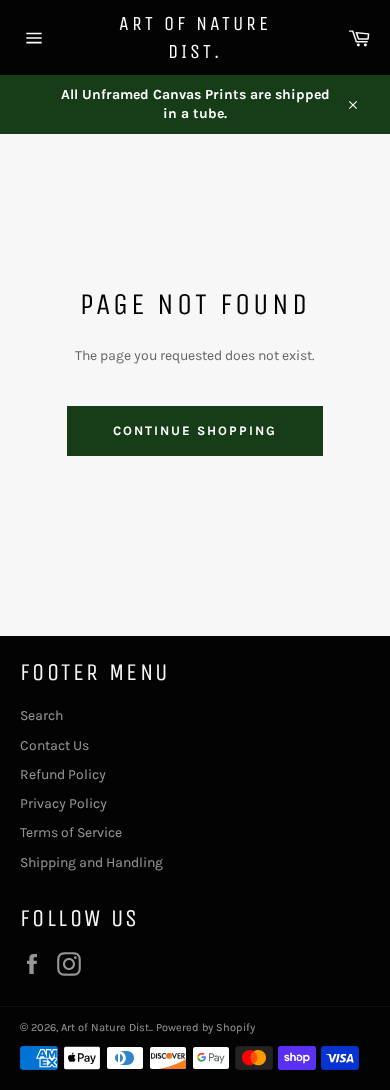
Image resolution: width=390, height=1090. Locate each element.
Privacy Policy (63, 803)
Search (41, 715)
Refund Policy (63, 774)
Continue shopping (194, 430)
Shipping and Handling (91, 862)
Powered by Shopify (205, 1027)
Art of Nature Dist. (195, 37)
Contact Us (54, 745)
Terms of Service (71, 832)
